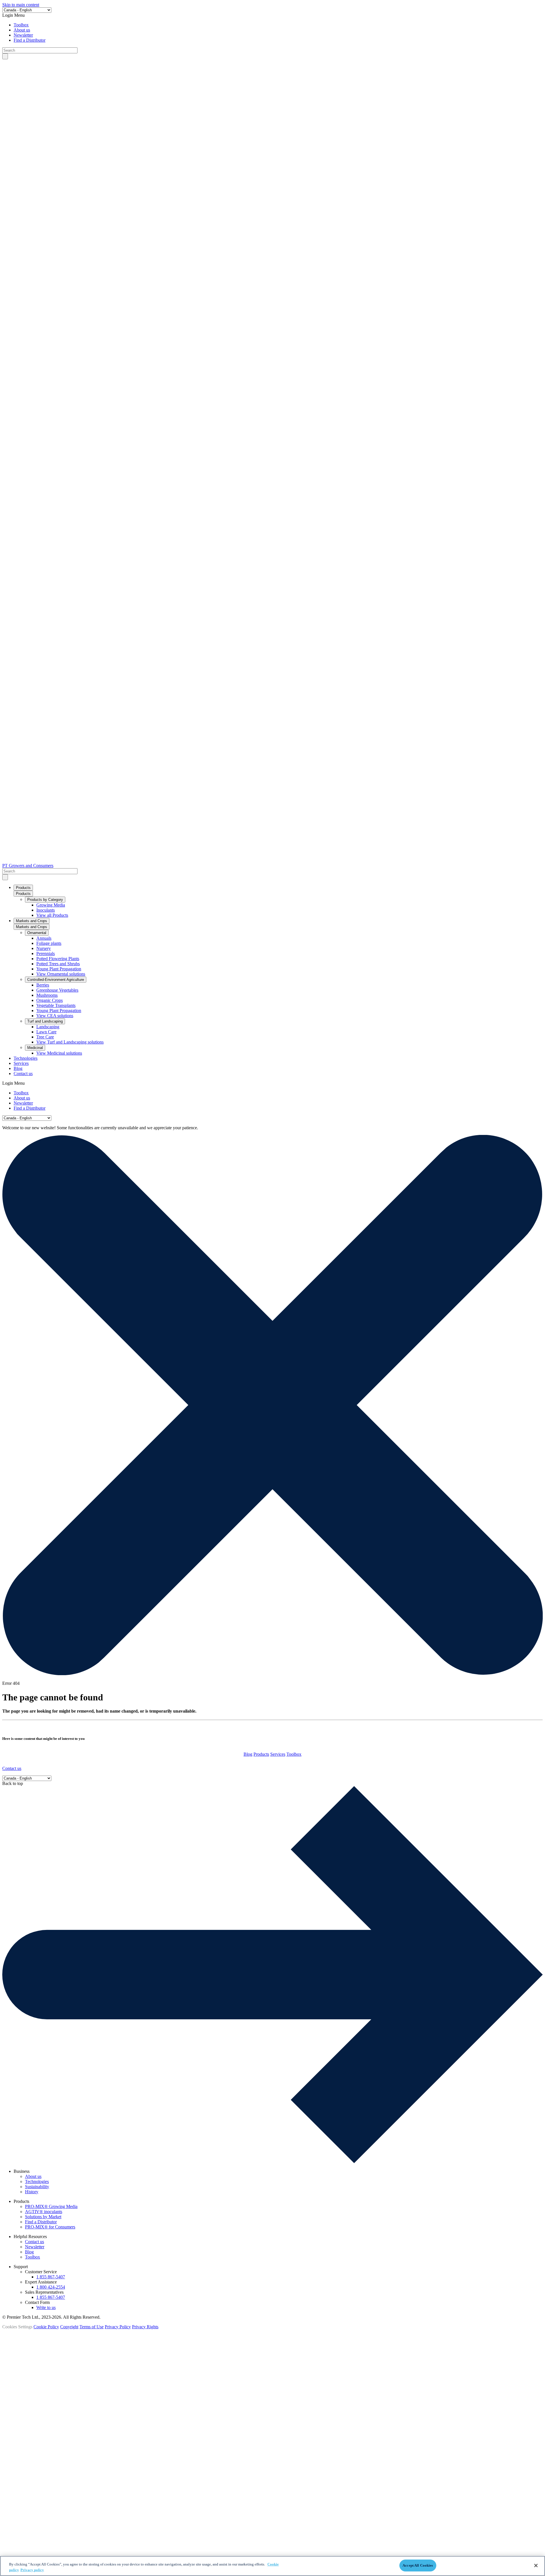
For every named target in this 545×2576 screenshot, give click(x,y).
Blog (18, 1068)
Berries (43, 985)
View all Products (52, 915)
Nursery (44, 948)
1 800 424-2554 (51, 2287)
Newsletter (23, 35)
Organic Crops (50, 1000)
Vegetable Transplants (56, 1005)
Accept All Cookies (418, 2565)
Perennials (46, 953)
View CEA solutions (55, 1016)
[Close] (536, 2566)
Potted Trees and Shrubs (58, 964)
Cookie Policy (46, 2327)
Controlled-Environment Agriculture (56, 980)
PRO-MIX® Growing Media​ (51, 2206)
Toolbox (21, 25)
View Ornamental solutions (61, 974)
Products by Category (45, 900)
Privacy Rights (145, 2327)
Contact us (23, 1073)
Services (21, 1063)
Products (23, 888)
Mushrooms (47, 995)
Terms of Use (92, 2327)
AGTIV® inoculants (44, 2212)
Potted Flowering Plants (58, 959)
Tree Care (45, 1037)
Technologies (26, 1058)
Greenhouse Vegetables (57, 990)
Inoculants (46, 910)
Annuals (44, 938)
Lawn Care (46, 1032)
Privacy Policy (118, 2327)
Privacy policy (32, 2570)
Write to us (46, 2307)
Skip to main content (21, 5)
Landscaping (48, 1027)
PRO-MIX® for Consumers (50, 2227)
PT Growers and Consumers (28, 866)
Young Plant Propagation (59, 969)
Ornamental (37, 933)
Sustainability (37, 2187)
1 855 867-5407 (51, 2277)
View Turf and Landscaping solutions (70, 1042)
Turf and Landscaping (45, 1021)
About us (22, 30)
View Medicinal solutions (59, 1053)
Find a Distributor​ (30, 40)
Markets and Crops (32, 921)
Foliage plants (49, 943)
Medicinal (35, 1048)
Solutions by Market (43, 2217)
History (32, 2192)
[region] (272, 2566)
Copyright (69, 2327)
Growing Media (51, 905)
